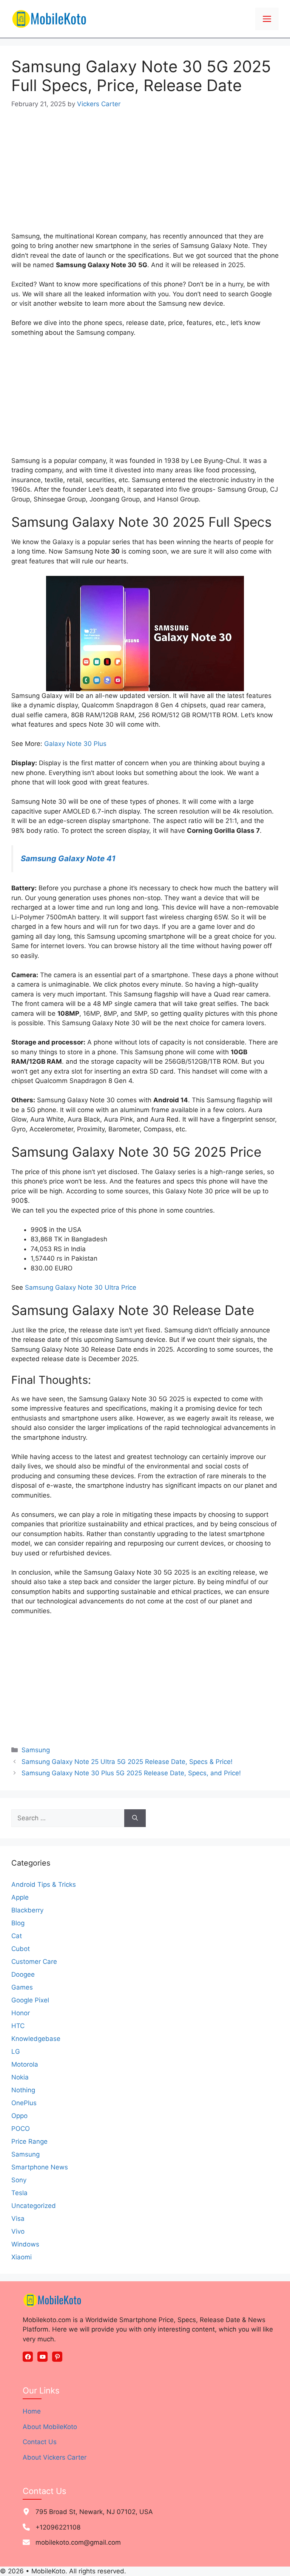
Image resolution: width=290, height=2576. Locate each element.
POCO (21, 2129)
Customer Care (34, 1962)
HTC (18, 2026)
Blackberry (27, 1910)
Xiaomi (22, 2257)
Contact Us (40, 2442)
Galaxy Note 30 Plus (75, 744)
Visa (18, 2219)
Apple (20, 1897)
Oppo (19, 2116)
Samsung (36, 1750)
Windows (25, 2244)
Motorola (25, 2064)
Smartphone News (40, 2167)
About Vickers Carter (55, 2457)
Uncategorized (34, 2206)
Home (32, 2411)
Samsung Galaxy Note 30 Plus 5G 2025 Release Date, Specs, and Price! (131, 1773)
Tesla (19, 2193)
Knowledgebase (36, 2039)
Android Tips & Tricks (44, 1884)
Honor (21, 2013)
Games (22, 1987)
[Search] (135, 1818)
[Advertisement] (145, 176)
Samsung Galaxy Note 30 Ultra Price (81, 1287)
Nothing (23, 2090)
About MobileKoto (50, 2427)
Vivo (18, 2231)
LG (16, 2052)
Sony (19, 2180)
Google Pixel (30, 2000)
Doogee (23, 1974)
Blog (18, 1923)
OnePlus (24, 2103)
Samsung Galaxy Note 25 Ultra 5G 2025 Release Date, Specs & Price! (127, 1762)
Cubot (21, 1949)
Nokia (20, 2077)
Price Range (29, 2141)
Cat (17, 1936)
